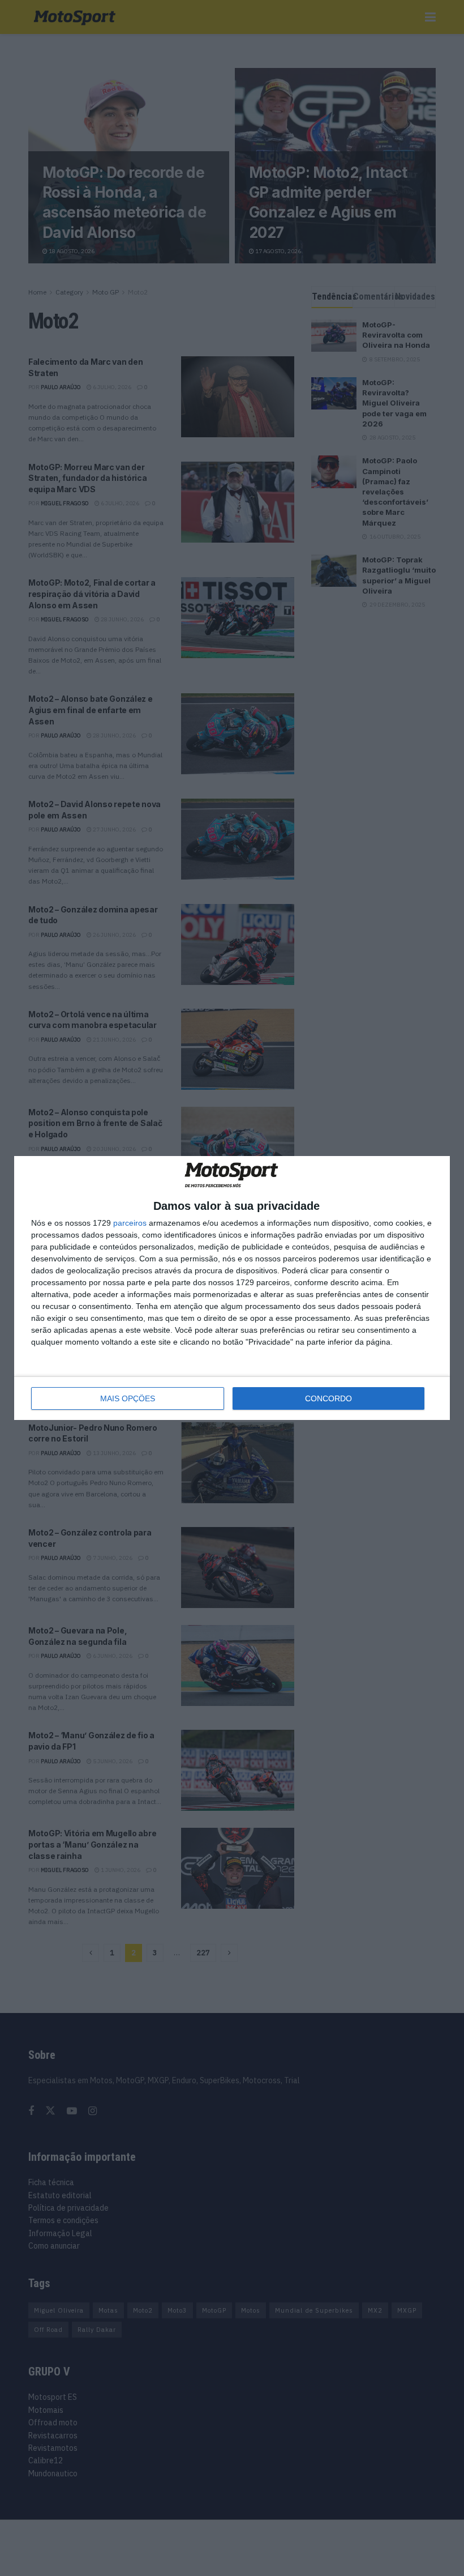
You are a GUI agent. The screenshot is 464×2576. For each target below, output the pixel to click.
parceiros (130, 1223)
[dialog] (232, 1288)
